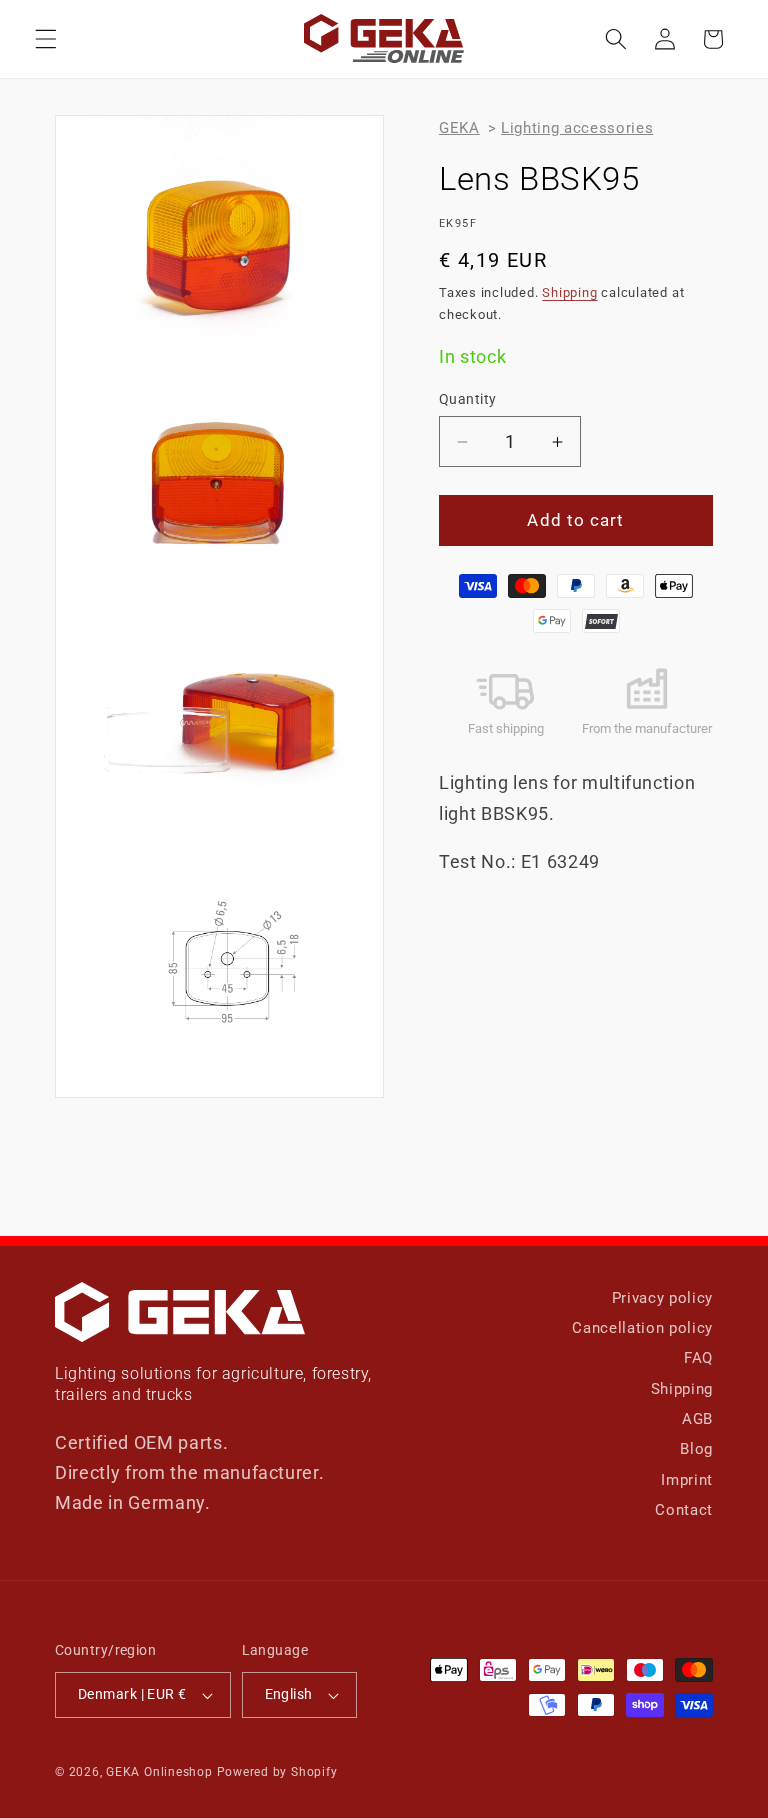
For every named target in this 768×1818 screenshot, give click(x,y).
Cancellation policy (642, 1328)
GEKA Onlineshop (159, 1772)
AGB (697, 1419)
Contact (684, 1510)
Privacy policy (662, 1298)
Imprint (687, 1480)
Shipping (569, 292)
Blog (696, 1449)
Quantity (468, 399)
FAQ (698, 1358)
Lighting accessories (577, 128)
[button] (46, 39)
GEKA (459, 128)
